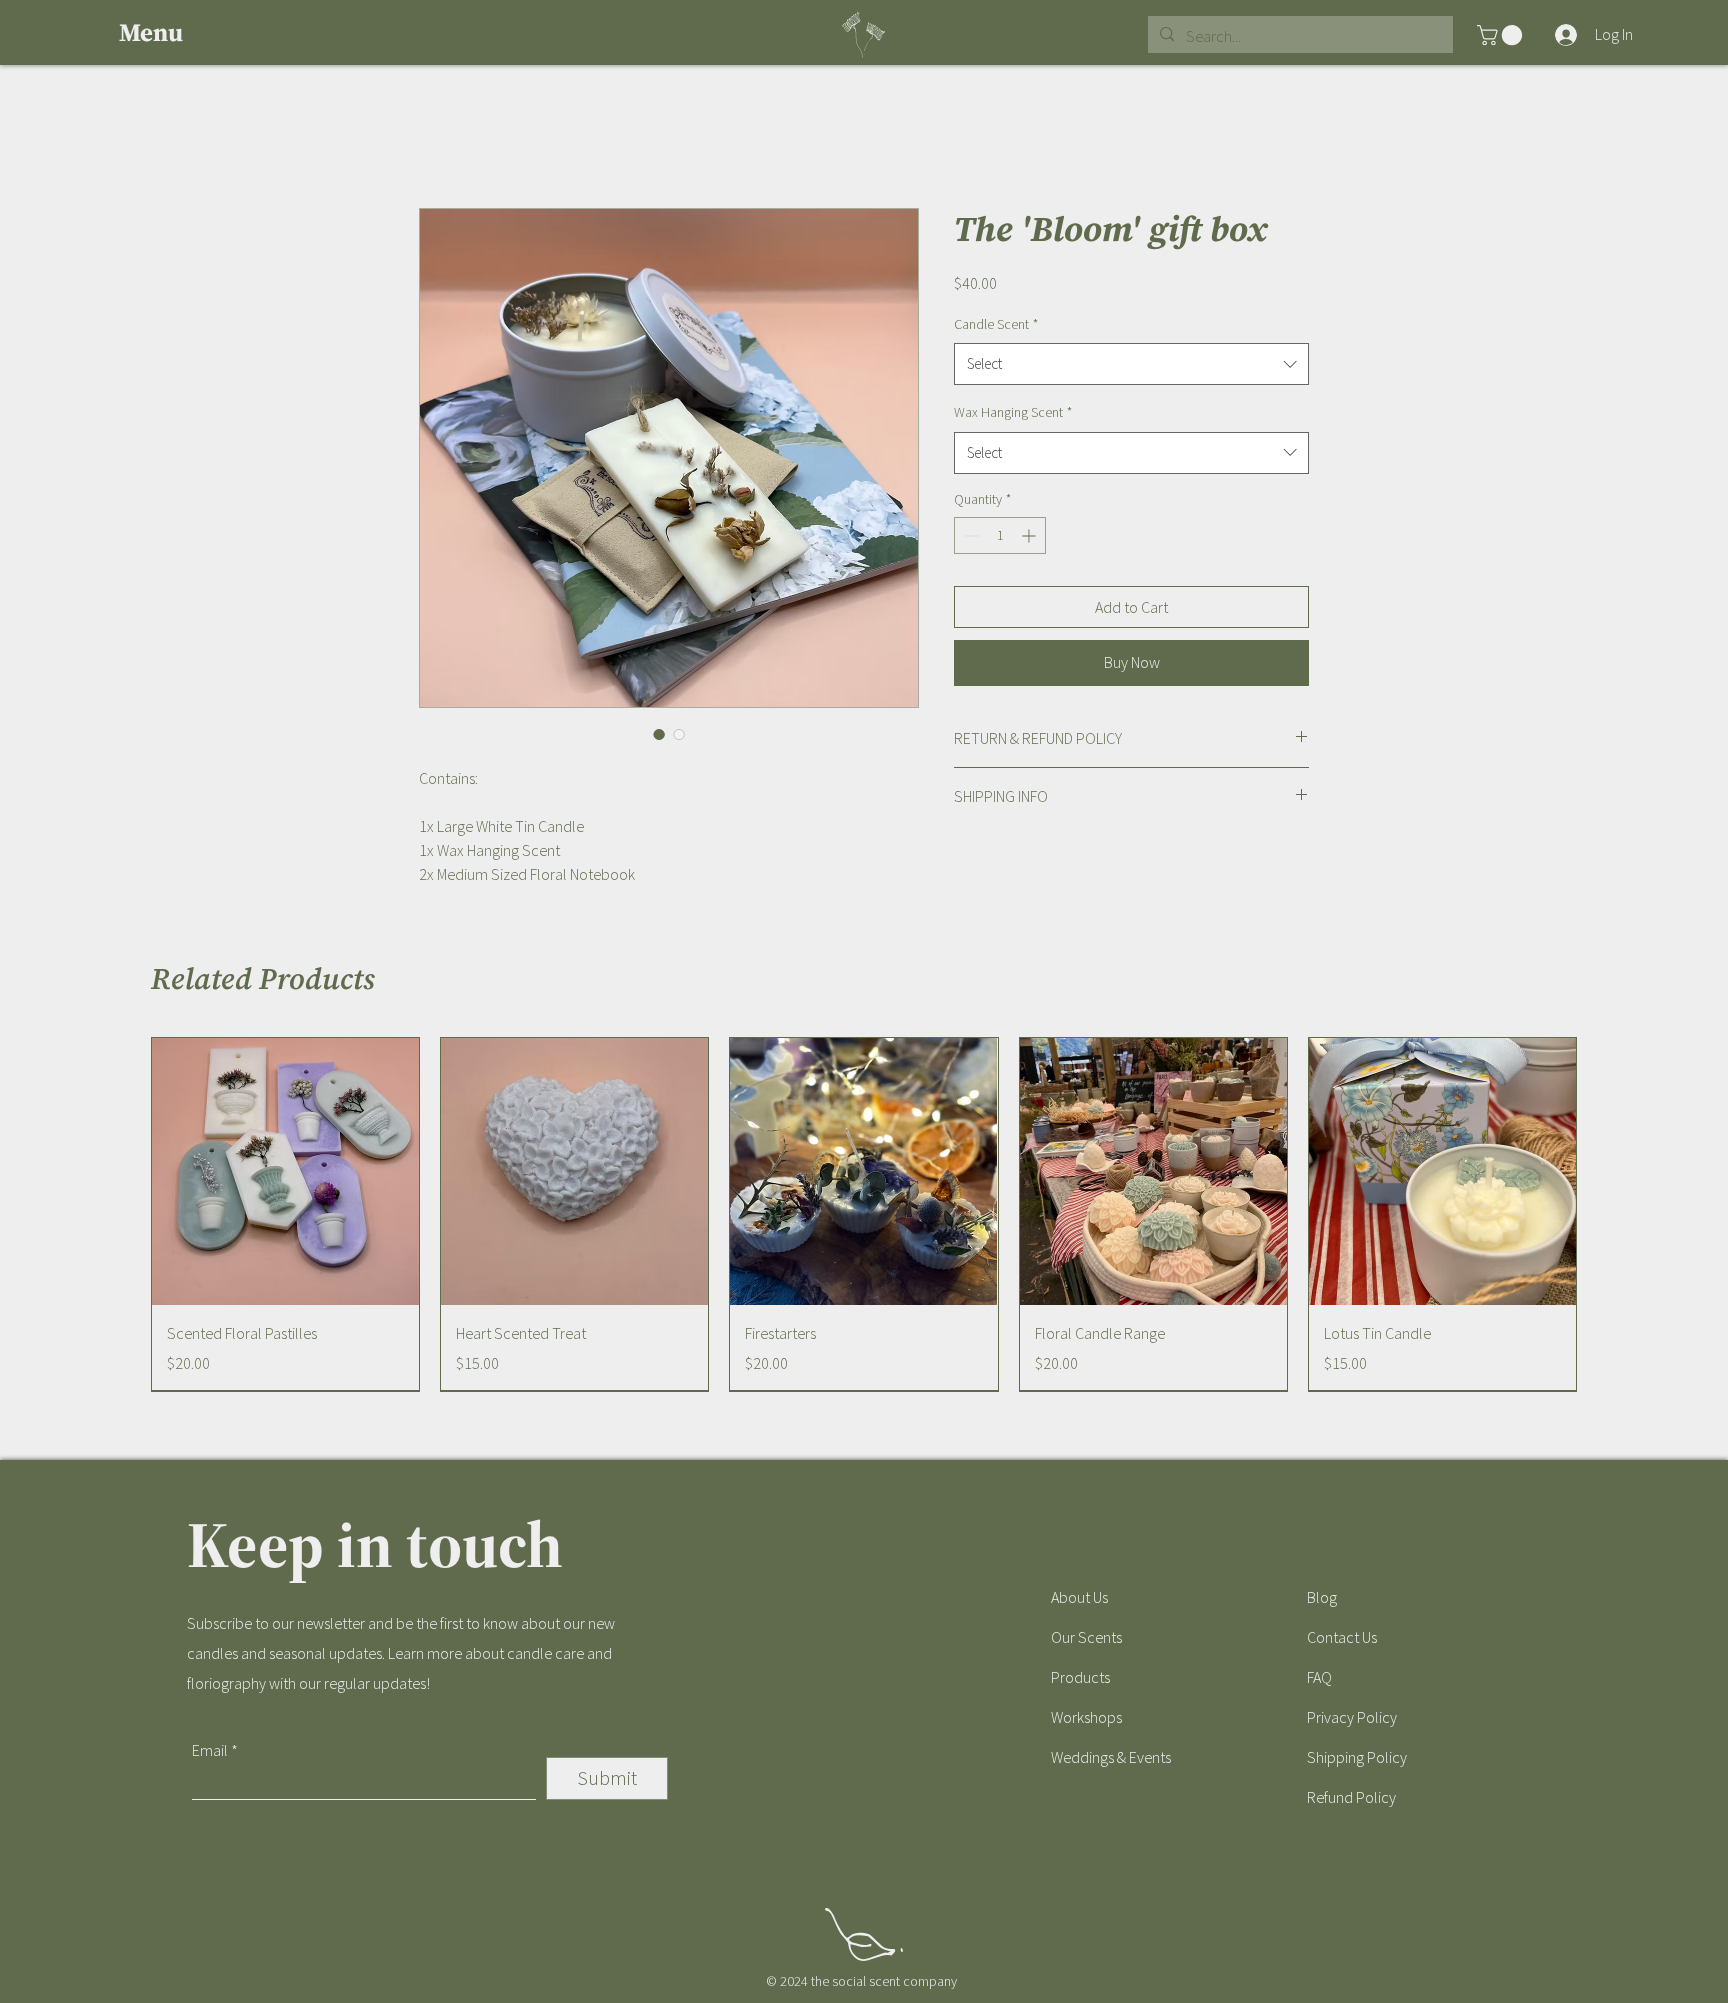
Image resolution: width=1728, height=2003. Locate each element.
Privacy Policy (1352, 1717)
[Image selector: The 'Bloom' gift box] (659, 734)
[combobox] (1131, 364)
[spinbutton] (1000, 535)
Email (210, 1750)
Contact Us (1342, 1637)
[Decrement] (969, 535)
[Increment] (1030, 535)
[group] (864, 1214)
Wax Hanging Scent (1013, 412)
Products (1080, 1677)
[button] (165, 32)
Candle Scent (996, 324)
